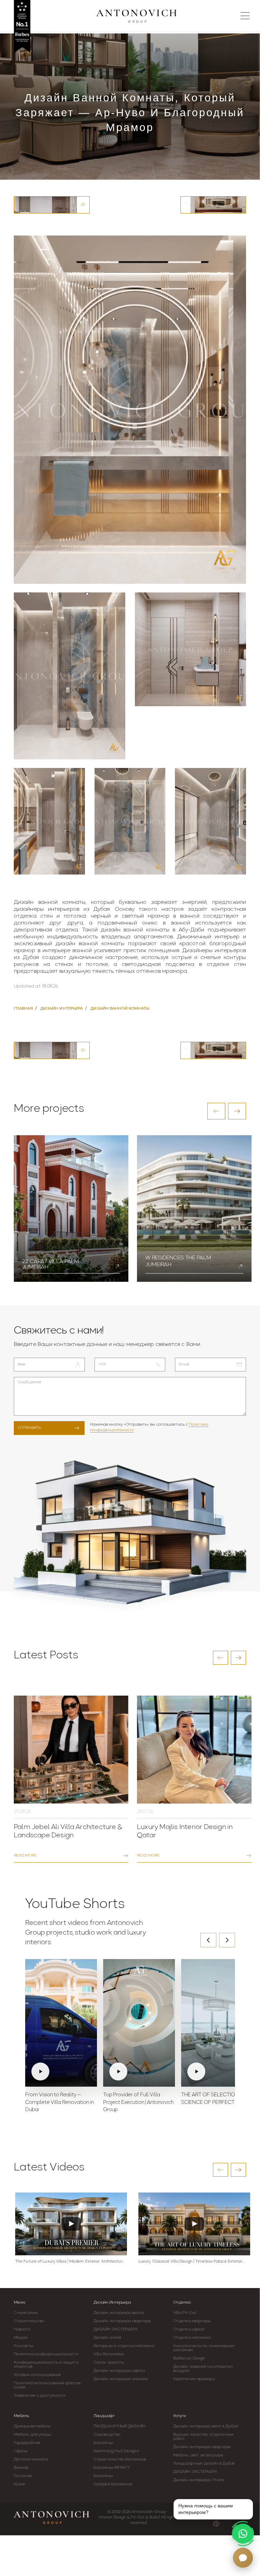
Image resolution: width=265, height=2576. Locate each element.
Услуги (180, 2416)
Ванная (21, 2468)
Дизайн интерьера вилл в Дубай (206, 2426)
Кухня (19, 2484)
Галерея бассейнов (113, 2484)
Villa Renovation (109, 2354)
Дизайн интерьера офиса (119, 2371)
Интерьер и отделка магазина (124, 2346)
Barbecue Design (189, 2358)
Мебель (21, 2416)
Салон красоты (109, 2363)
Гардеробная (27, 2443)
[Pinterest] (216, 2524)
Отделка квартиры (192, 2321)
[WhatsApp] (243, 2534)
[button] (216, 1111)
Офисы (21, 2451)
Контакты (23, 2346)
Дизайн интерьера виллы (119, 2313)
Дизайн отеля (107, 2338)
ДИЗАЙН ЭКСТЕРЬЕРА (116, 2329)
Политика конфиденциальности (46, 2354)
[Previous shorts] (208, 1940)
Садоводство (107, 2435)
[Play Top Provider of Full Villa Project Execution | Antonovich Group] (139, 2023)
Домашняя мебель (32, 2426)
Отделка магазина (192, 2338)
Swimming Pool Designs (116, 2451)
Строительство (29, 2321)
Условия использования (37, 2375)
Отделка (182, 2303)
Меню (20, 2303)
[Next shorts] (227, 1940)
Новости (22, 2329)
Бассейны (103, 2443)
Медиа (21, 2338)
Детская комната (31, 2459)
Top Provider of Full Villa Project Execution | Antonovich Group (138, 2103)
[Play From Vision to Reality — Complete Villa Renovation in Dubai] (61, 2023)
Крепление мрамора (194, 2379)
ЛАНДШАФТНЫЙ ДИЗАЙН (119, 2426)
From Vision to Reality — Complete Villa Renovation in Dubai (60, 2103)
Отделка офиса (189, 2329)
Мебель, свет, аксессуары (198, 2455)
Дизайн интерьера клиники (121, 2379)
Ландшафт (104, 2416)
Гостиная (23, 2476)
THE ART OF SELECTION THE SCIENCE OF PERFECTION (215, 2099)
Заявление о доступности (40, 2396)
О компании (26, 2313)
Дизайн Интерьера (112, 2303)
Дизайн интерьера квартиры (122, 2321)
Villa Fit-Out (185, 2313)
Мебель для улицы (33, 2435)
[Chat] (243, 2558)
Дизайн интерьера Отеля (199, 2480)
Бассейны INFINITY (112, 2468)
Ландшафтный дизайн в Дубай (204, 2464)
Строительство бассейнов (120, 2459)
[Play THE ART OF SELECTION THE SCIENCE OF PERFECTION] (217, 2023)
